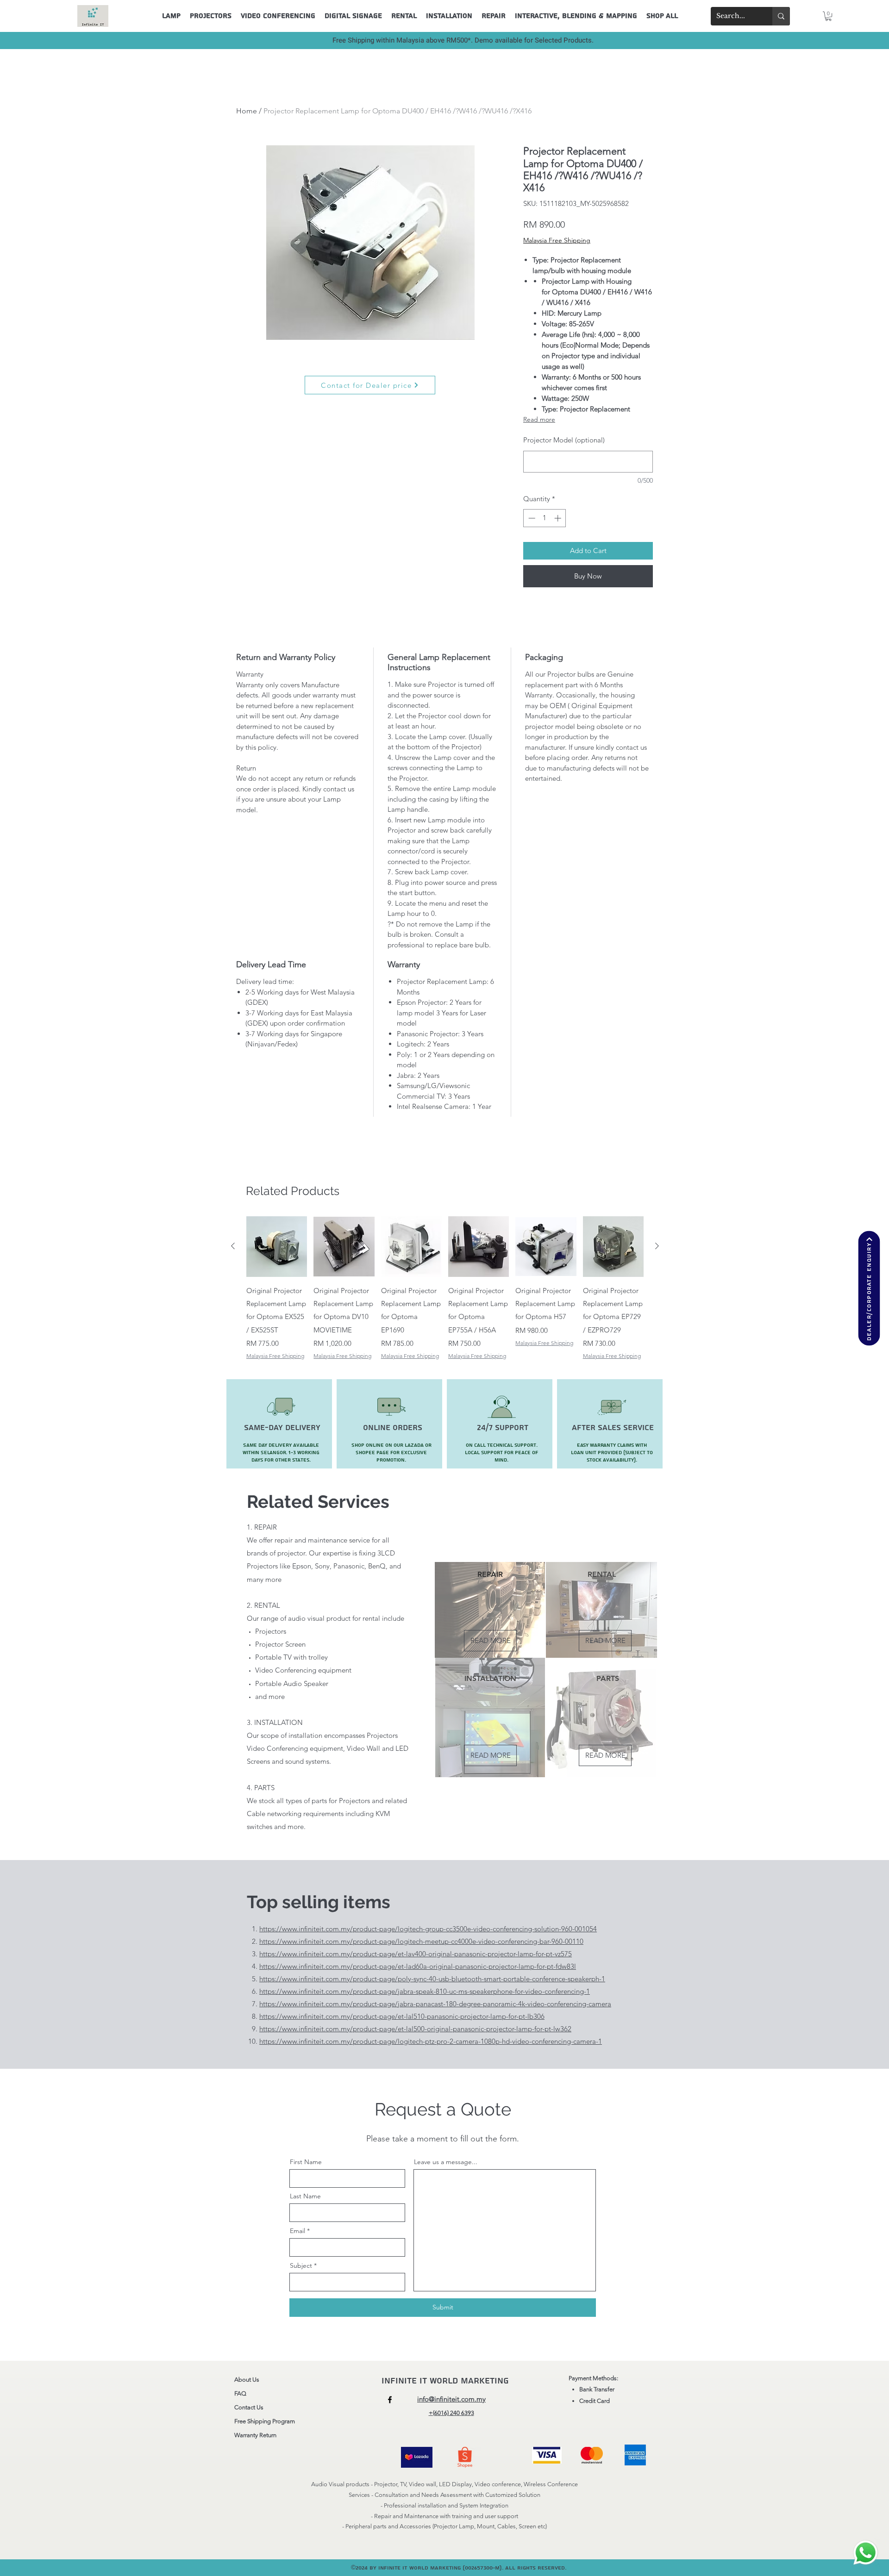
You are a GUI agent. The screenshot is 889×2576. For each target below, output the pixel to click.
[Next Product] (657, 1246)
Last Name (305, 2196)
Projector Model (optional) (564, 440)
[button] (828, 16)
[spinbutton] (545, 518)
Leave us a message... (446, 2162)
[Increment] (559, 518)
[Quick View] (277, 1247)
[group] (445, 1288)
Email (297, 2231)
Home (247, 111)
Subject (301, 2265)
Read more (539, 419)
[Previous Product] (233, 1246)
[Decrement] (531, 518)
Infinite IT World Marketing (447, 2381)
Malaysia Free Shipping (557, 240)
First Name (306, 2162)
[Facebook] (390, 2400)
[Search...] (781, 16)
